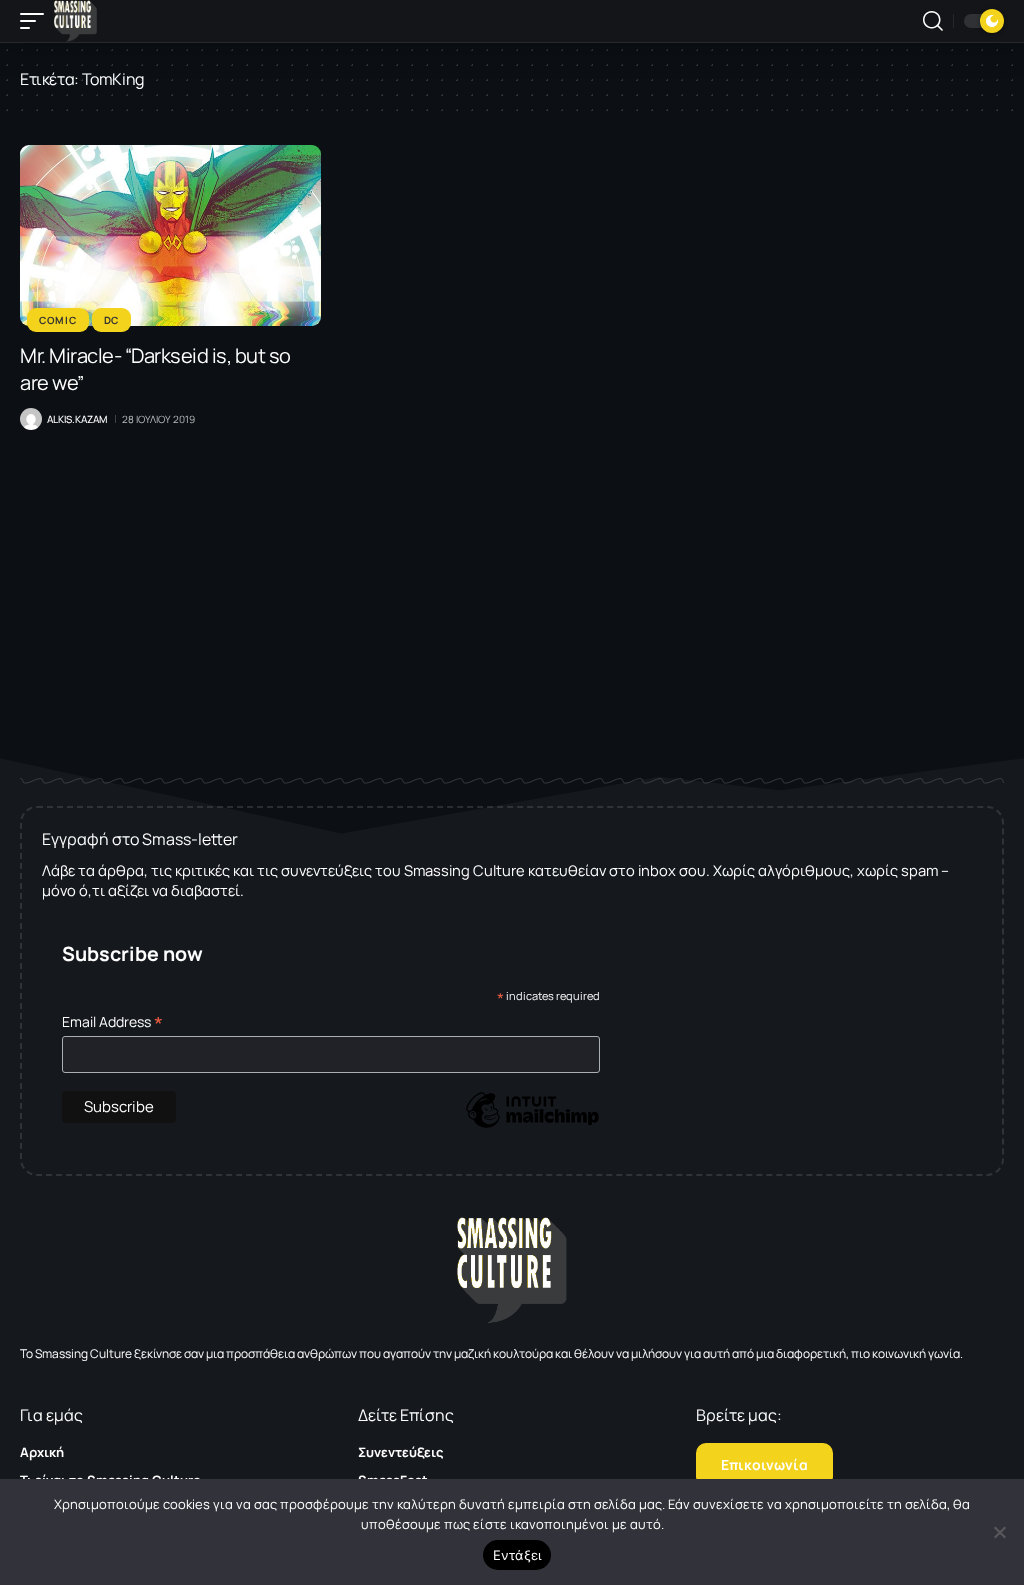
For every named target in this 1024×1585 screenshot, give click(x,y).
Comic (58, 320)
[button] (37, 21)
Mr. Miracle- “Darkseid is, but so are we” (155, 369)
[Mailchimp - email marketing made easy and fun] (532, 1124)
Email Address (112, 1021)
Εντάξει (517, 1555)
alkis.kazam (77, 419)
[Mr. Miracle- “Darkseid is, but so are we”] (170, 235)
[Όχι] (999, 1532)
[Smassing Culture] (75, 21)
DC (111, 320)
